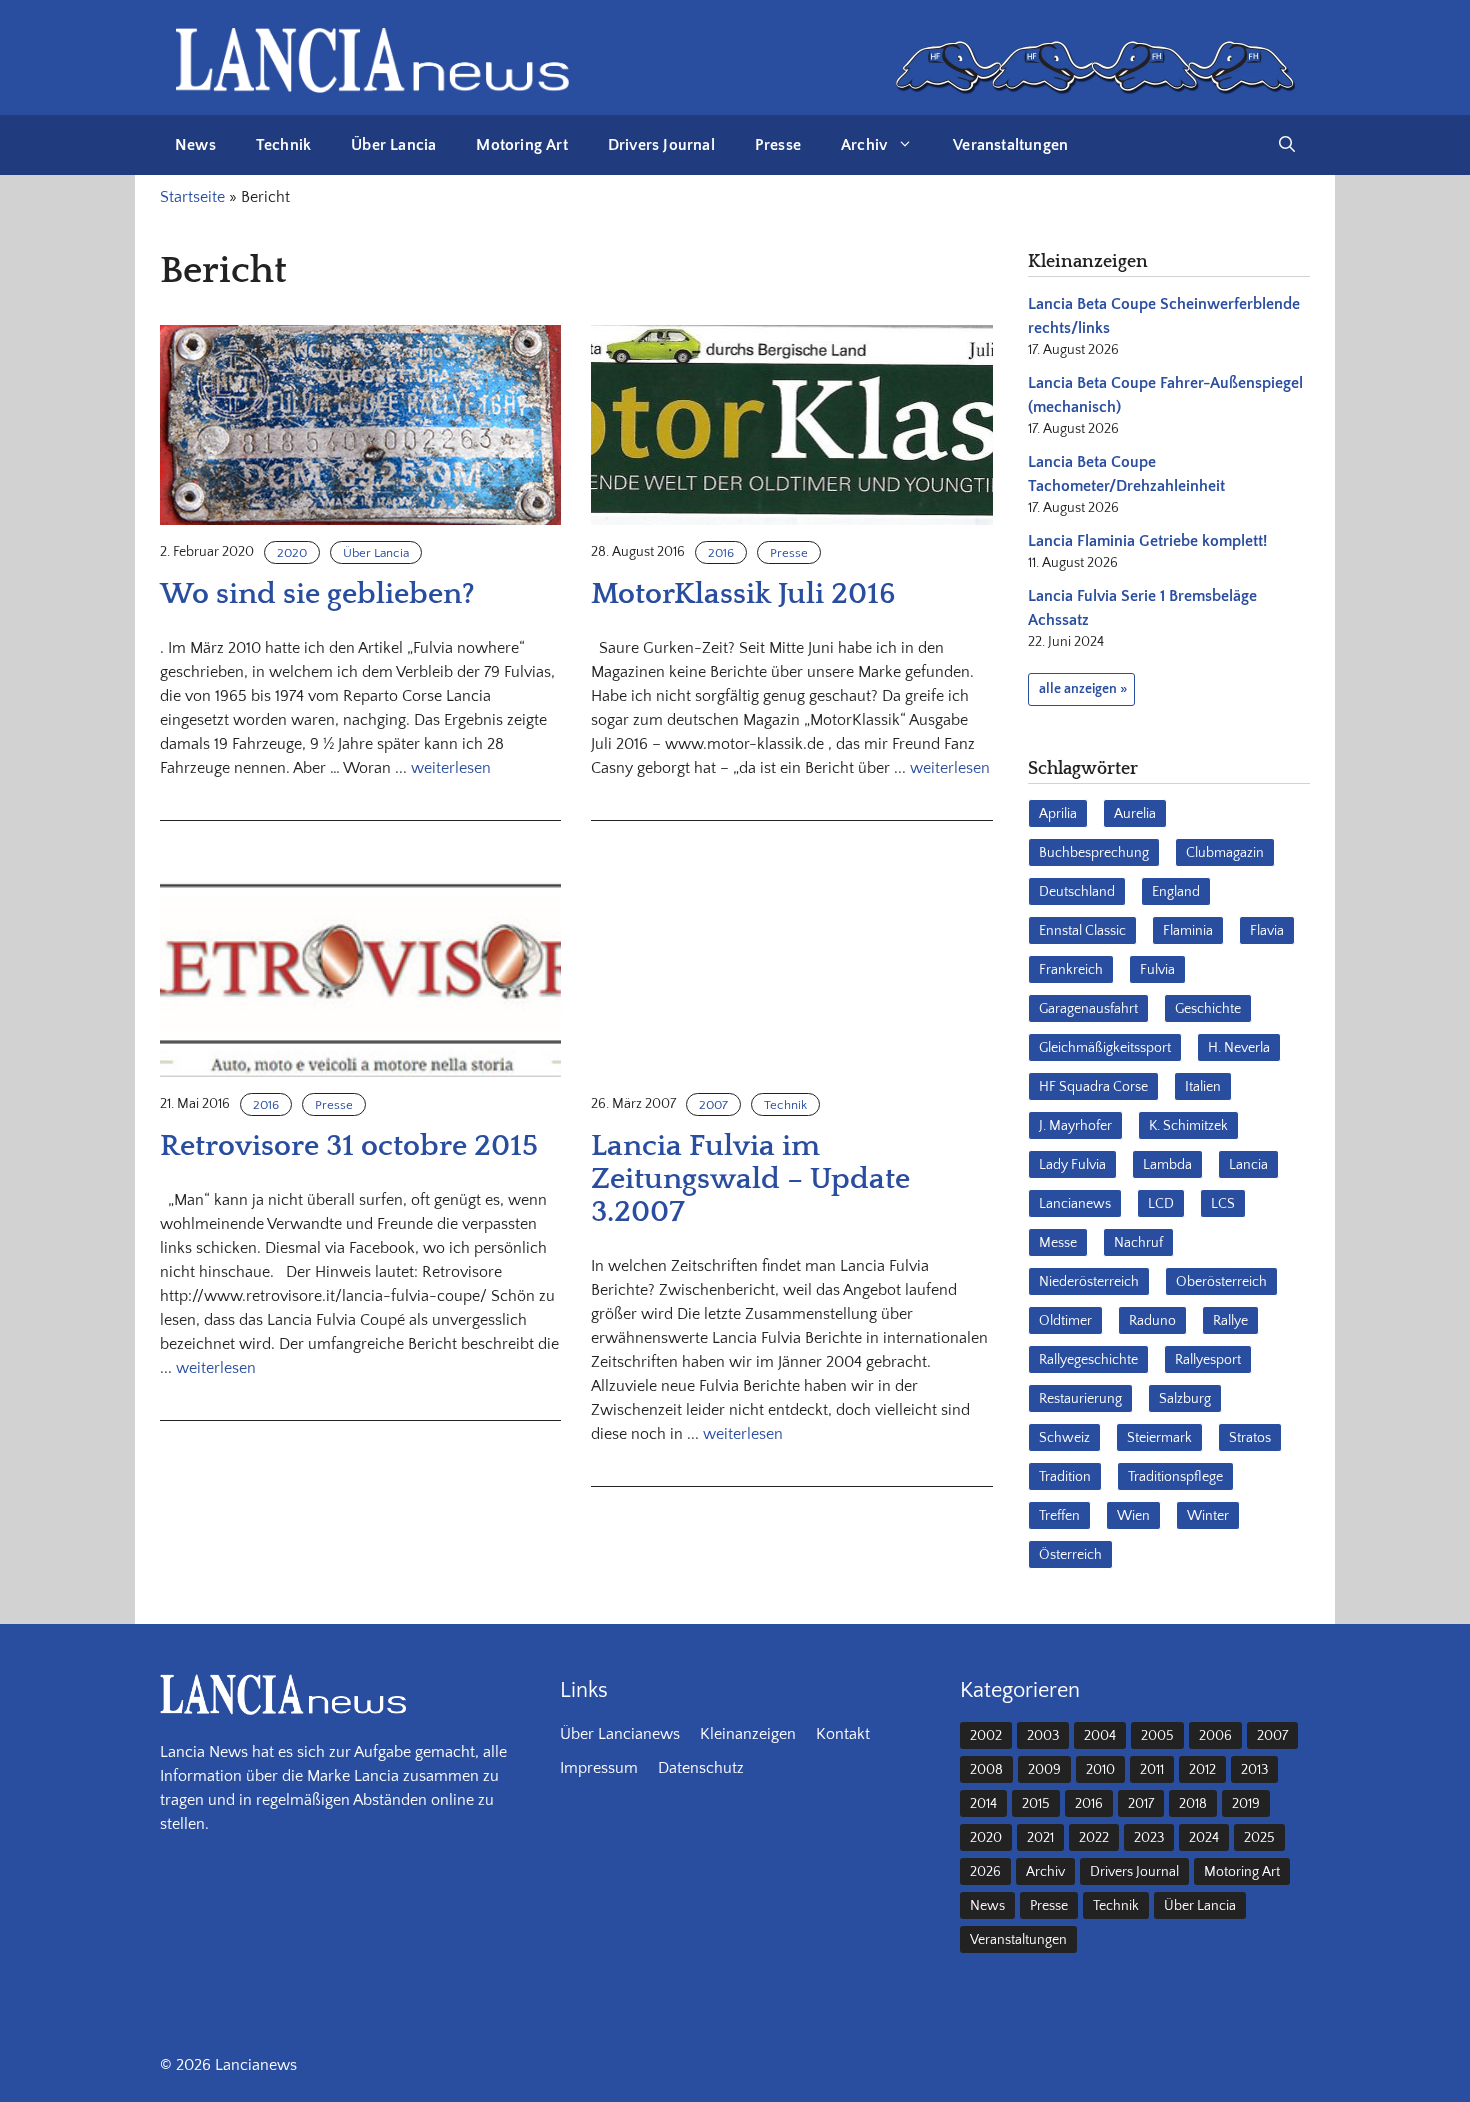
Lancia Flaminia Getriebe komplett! (1147, 541)
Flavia (1267, 931)
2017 (1141, 1804)
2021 (1040, 1838)
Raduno (1152, 1321)
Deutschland (1077, 892)
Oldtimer (1065, 1321)
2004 (1100, 1736)
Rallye (1230, 1321)
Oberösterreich (1221, 1282)
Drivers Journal (661, 145)
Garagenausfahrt (1088, 1009)
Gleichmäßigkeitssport (1105, 1048)
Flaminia (1188, 931)
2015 (1036, 1804)
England (1176, 892)
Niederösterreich (1089, 1282)
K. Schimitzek (1188, 1126)
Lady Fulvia (1072, 1165)
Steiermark (1159, 1438)
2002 (986, 1736)
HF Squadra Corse (1093, 1087)
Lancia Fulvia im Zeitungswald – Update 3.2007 (750, 1179)
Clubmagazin (1225, 853)
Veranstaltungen (1010, 145)
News (195, 145)
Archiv (864, 145)
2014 (983, 1804)
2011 (1152, 1770)
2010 (1100, 1770)
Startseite (192, 197)
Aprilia (1058, 814)
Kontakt (843, 1734)
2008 (986, 1770)
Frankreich (1071, 970)
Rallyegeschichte (1088, 1360)
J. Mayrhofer (1075, 1126)
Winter (1208, 1516)
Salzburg (1185, 1399)
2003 (1043, 1736)
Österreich (1070, 1555)
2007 (713, 1105)
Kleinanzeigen (748, 1734)
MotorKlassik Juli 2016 (743, 594)
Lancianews (1075, 1204)
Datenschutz (701, 1768)
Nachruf (1138, 1243)
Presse (778, 145)
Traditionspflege (1175, 1477)
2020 (292, 553)
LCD (1161, 1204)
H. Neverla (1239, 1048)
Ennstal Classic (1082, 931)
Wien (1133, 1516)
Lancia (1248, 1165)
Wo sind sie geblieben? (317, 594)
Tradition (1065, 1477)
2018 (1193, 1804)
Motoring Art (521, 145)
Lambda (1167, 1165)
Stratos (1250, 1438)
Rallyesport (1208, 1360)
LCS (1223, 1204)
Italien (1203, 1087)
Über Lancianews (620, 1734)
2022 (1094, 1838)
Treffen (1059, 1516)
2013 (1254, 1770)
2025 (1259, 1838)
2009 (1044, 1770)
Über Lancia (393, 145)
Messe (1058, 1243)
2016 (721, 553)
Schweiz (1064, 1438)
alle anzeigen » (1083, 689)
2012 (1202, 1770)
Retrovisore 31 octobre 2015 (349, 1146)
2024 (1204, 1838)
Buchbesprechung (1094, 853)
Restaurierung (1080, 1399)
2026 (985, 1872)
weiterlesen (451, 768)
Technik (283, 145)
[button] (1287, 145)
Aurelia (1135, 814)
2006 (1215, 1736)
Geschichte (1208, 1009)
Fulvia (1157, 970)
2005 (1157, 1736)
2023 (1149, 1838)
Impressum (599, 1768)
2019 (1246, 1804)
